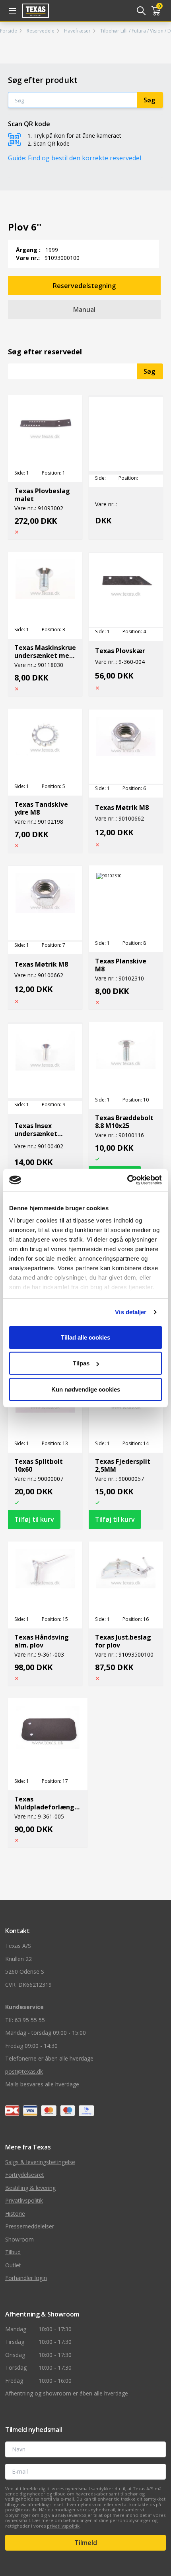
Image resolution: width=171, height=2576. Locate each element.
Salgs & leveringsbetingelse (40, 2162)
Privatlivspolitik (24, 2200)
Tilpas (81, 1363)
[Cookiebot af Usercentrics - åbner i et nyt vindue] (127, 1180)
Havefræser (77, 31)
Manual (84, 310)
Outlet (13, 2265)
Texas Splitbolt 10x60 (39, 1465)
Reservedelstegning (84, 286)
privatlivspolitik (63, 2526)
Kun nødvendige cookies (86, 1389)
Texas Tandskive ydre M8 (41, 808)
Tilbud (13, 2252)
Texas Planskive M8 (121, 965)
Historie (15, 2214)
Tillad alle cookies (85, 1337)
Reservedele (41, 31)
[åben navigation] (11, 11)
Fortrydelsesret (25, 2175)
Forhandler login (26, 2278)
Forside (9, 31)
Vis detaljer (131, 1312)
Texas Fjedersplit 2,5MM (123, 1465)
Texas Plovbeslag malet (42, 495)
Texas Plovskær (120, 651)
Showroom (19, 2239)
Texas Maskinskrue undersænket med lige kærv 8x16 (45, 652)
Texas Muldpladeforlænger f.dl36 (48, 1803)
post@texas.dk (24, 2071)
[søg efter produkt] (141, 11)
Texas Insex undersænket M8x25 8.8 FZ (36, 1130)
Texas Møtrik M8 (122, 807)
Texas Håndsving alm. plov (42, 1641)
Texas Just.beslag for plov (123, 1641)
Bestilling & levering (30, 2188)
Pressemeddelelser (30, 2226)
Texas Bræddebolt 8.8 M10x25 (124, 1122)
